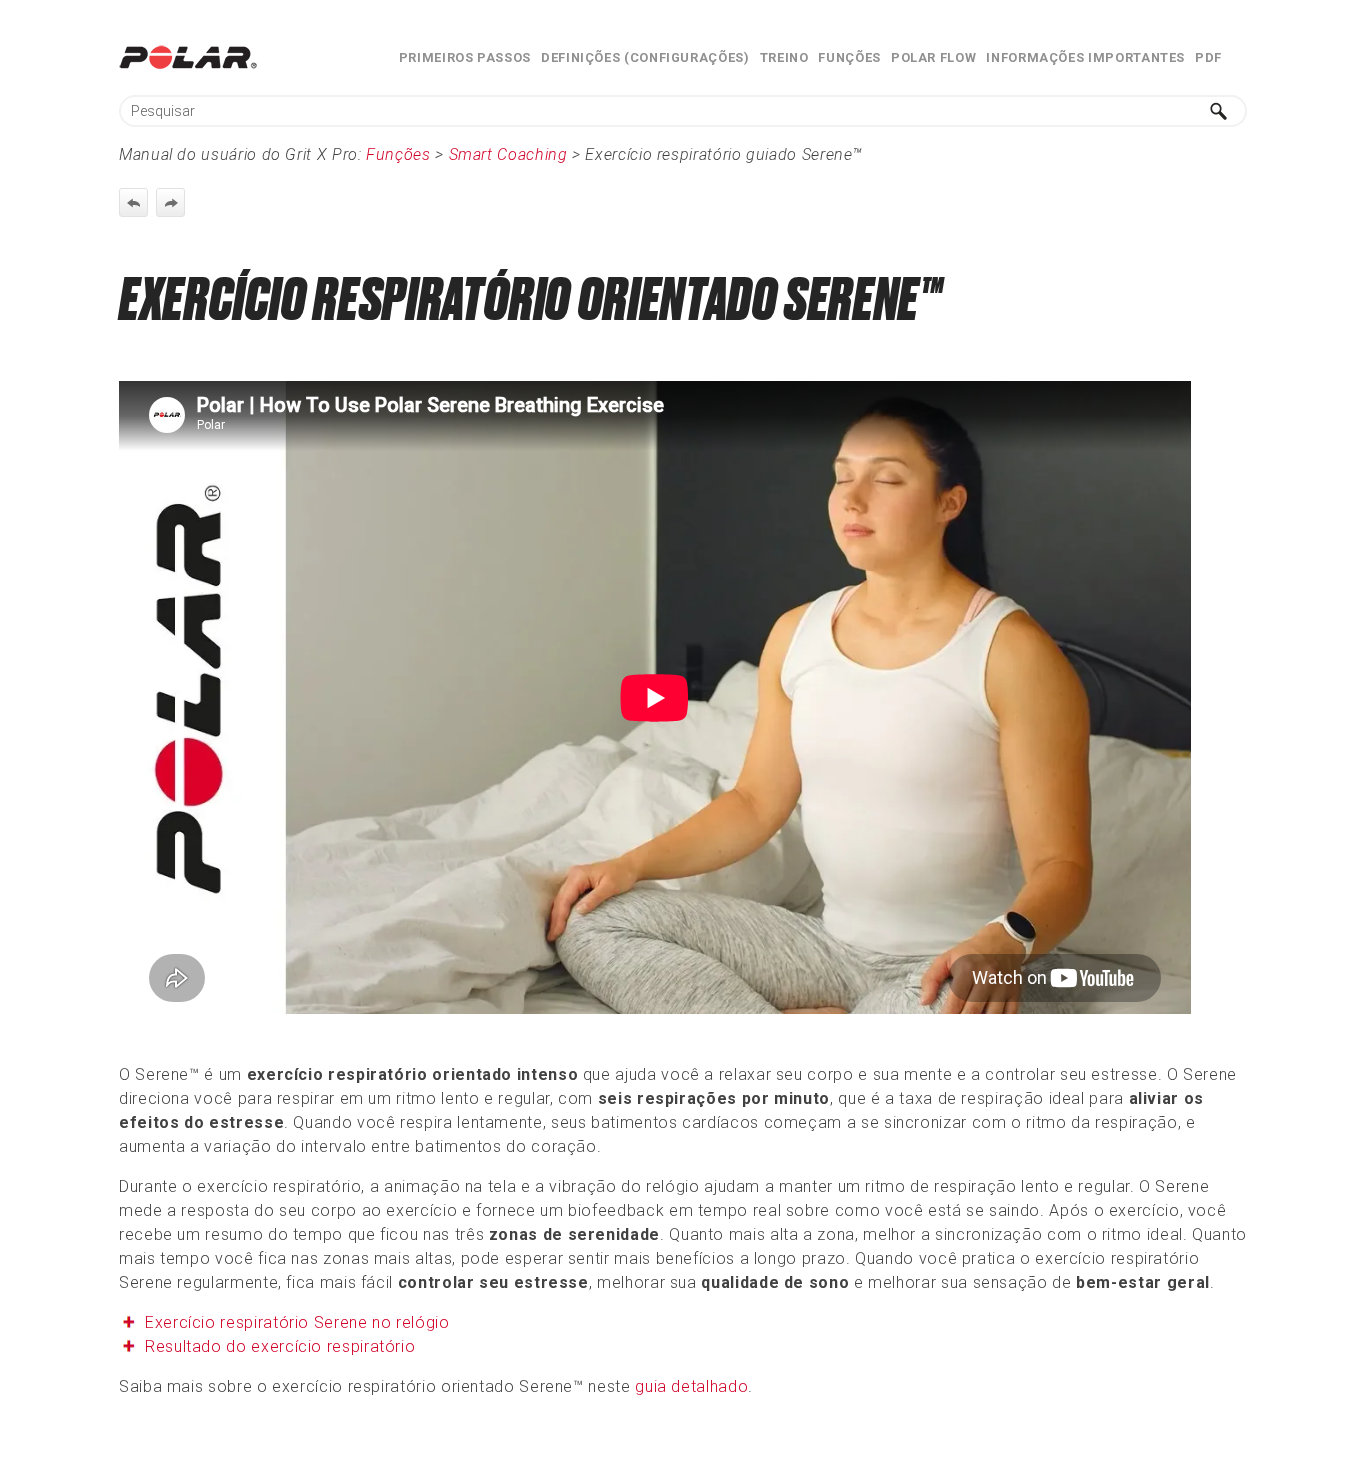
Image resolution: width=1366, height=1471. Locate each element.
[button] (1219, 111)
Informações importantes (1085, 57)
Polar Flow (933, 57)
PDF (1208, 57)
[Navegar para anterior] (133, 202)
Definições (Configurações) (645, 57)
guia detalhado (691, 1386)
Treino (784, 57)
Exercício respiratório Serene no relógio (297, 1322)
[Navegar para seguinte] (170, 202)
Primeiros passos (465, 57)
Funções (849, 57)
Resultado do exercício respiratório (280, 1346)
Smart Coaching (508, 154)
